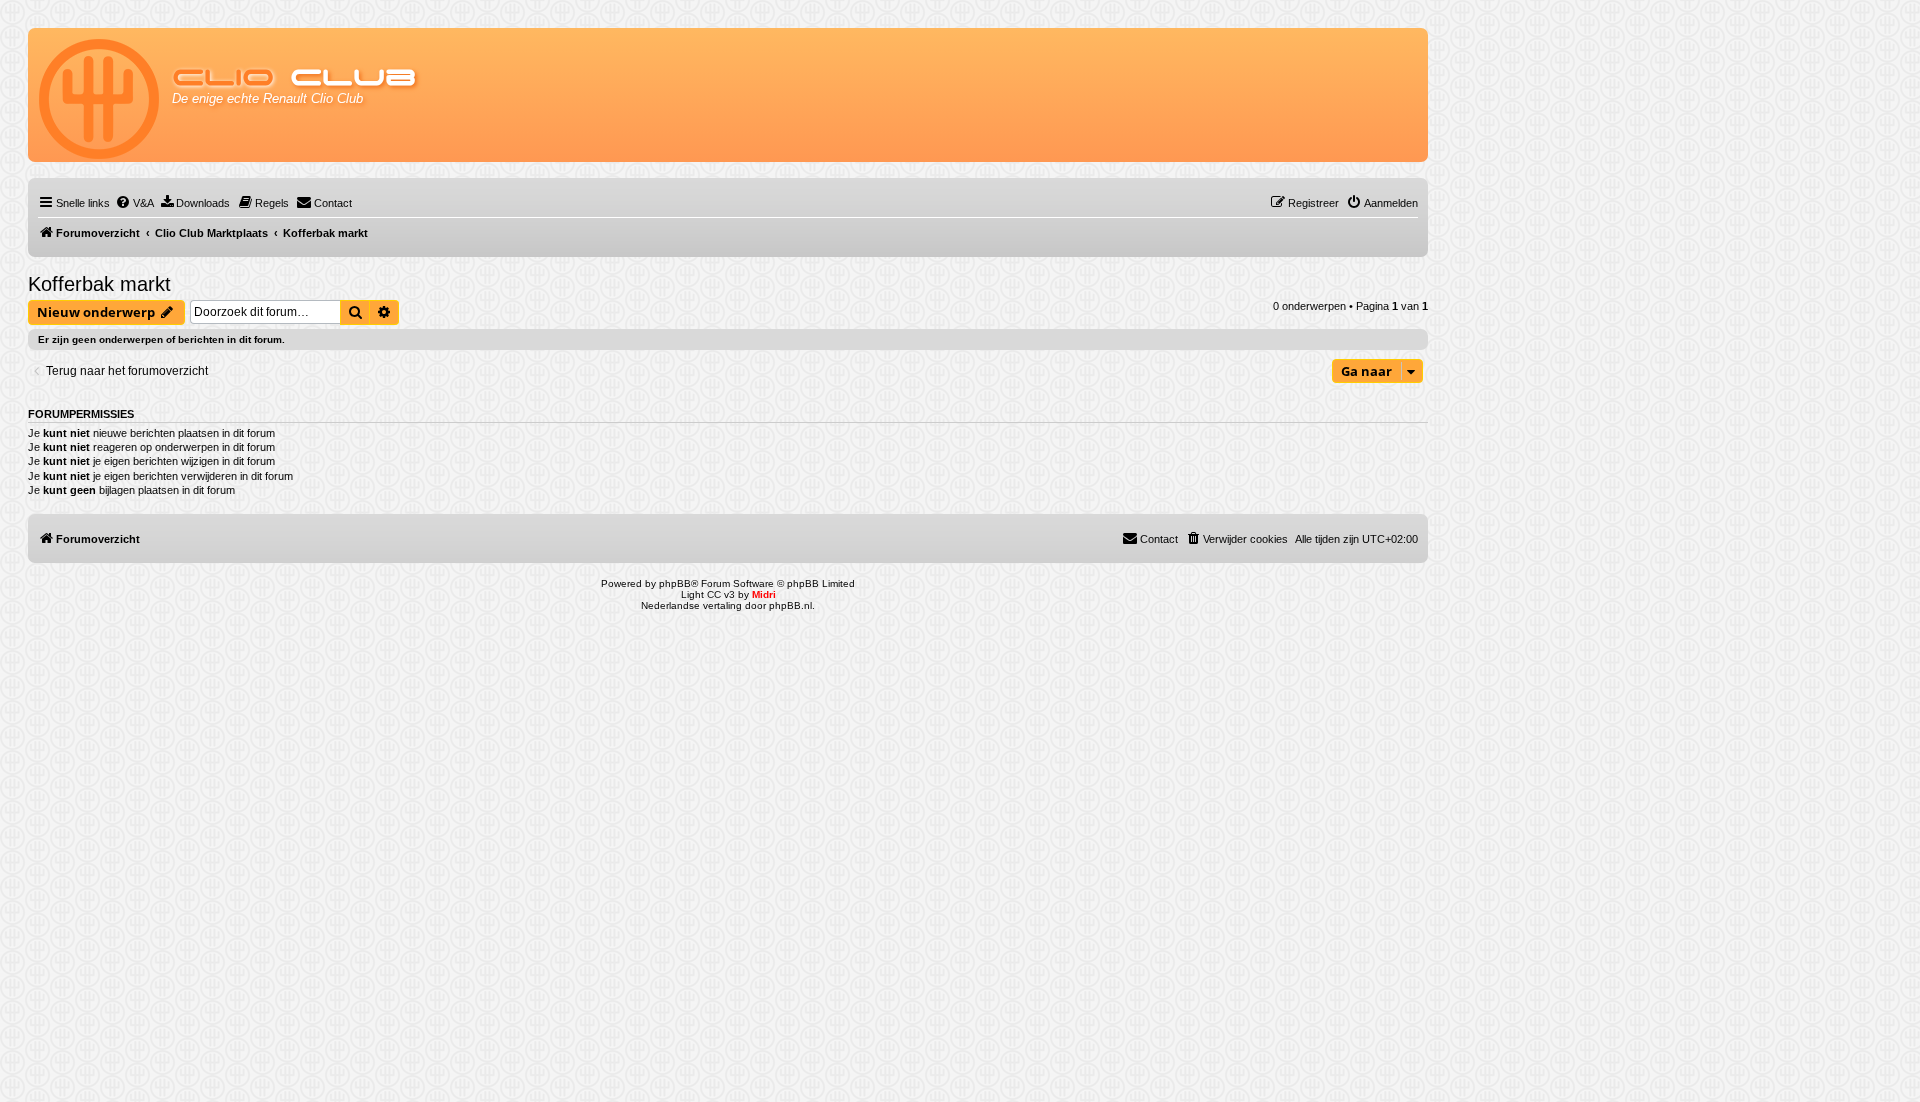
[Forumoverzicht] (100, 95)
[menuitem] (134, 203)
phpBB (675, 583)
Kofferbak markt (99, 284)
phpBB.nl (790, 605)
